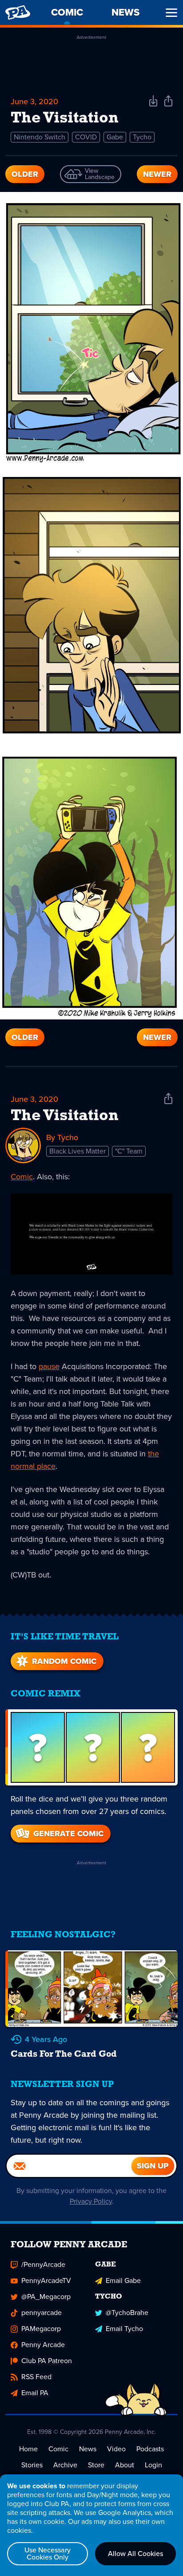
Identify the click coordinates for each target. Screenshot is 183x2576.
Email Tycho (124, 2329)
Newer (157, 174)
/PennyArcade (43, 2264)
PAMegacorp (41, 2329)
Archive (65, 2465)
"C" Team (129, 1151)
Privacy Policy (91, 2201)
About (125, 2465)
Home (28, 2449)
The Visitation (65, 1116)
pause (49, 1366)
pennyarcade (42, 2313)
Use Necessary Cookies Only (48, 2554)
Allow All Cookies (135, 2554)
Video (116, 2449)
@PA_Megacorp (46, 2297)
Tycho (142, 137)
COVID (86, 137)
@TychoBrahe (127, 2313)
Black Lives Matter (78, 1151)
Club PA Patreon (47, 2361)
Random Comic (64, 1661)
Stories (32, 2465)
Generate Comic (68, 1834)
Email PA (35, 2393)
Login (153, 2465)
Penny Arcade (43, 2345)
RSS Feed (36, 2377)
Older (25, 174)
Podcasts (150, 2449)
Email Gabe (123, 2280)
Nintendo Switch (40, 137)
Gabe (115, 137)
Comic (22, 1177)
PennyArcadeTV (46, 2280)
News (88, 2449)
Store (96, 2465)
